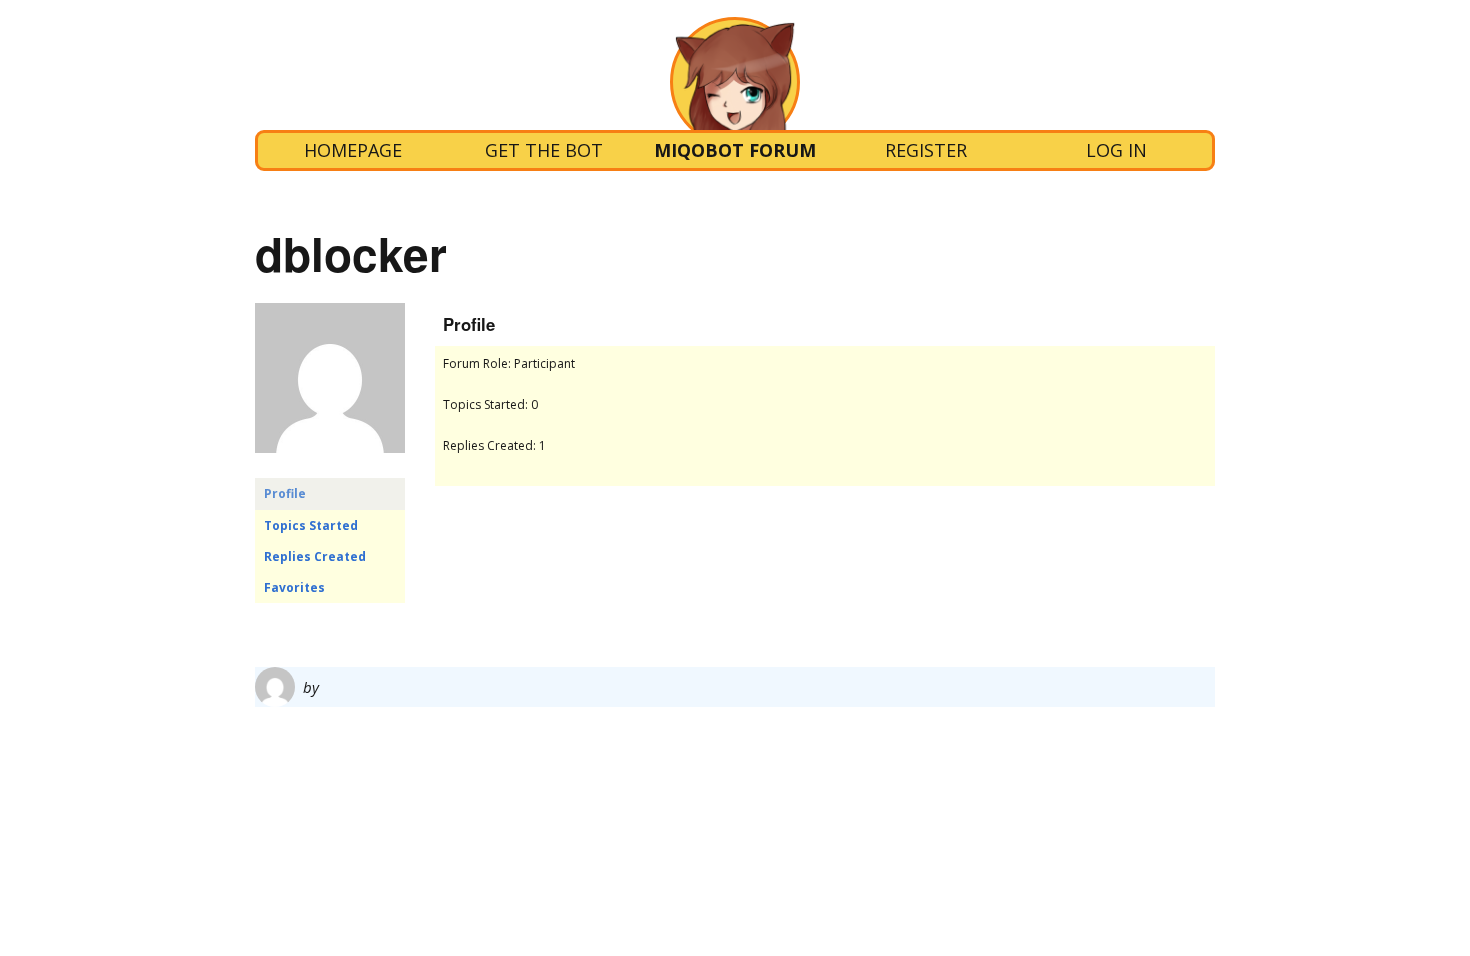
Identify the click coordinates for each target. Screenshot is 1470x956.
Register (926, 150)
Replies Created (315, 556)
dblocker (351, 253)
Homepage (353, 150)
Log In (1116, 150)
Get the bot (544, 150)
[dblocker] (330, 468)
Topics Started (311, 525)
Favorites (294, 587)
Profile (285, 493)
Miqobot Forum (735, 150)
